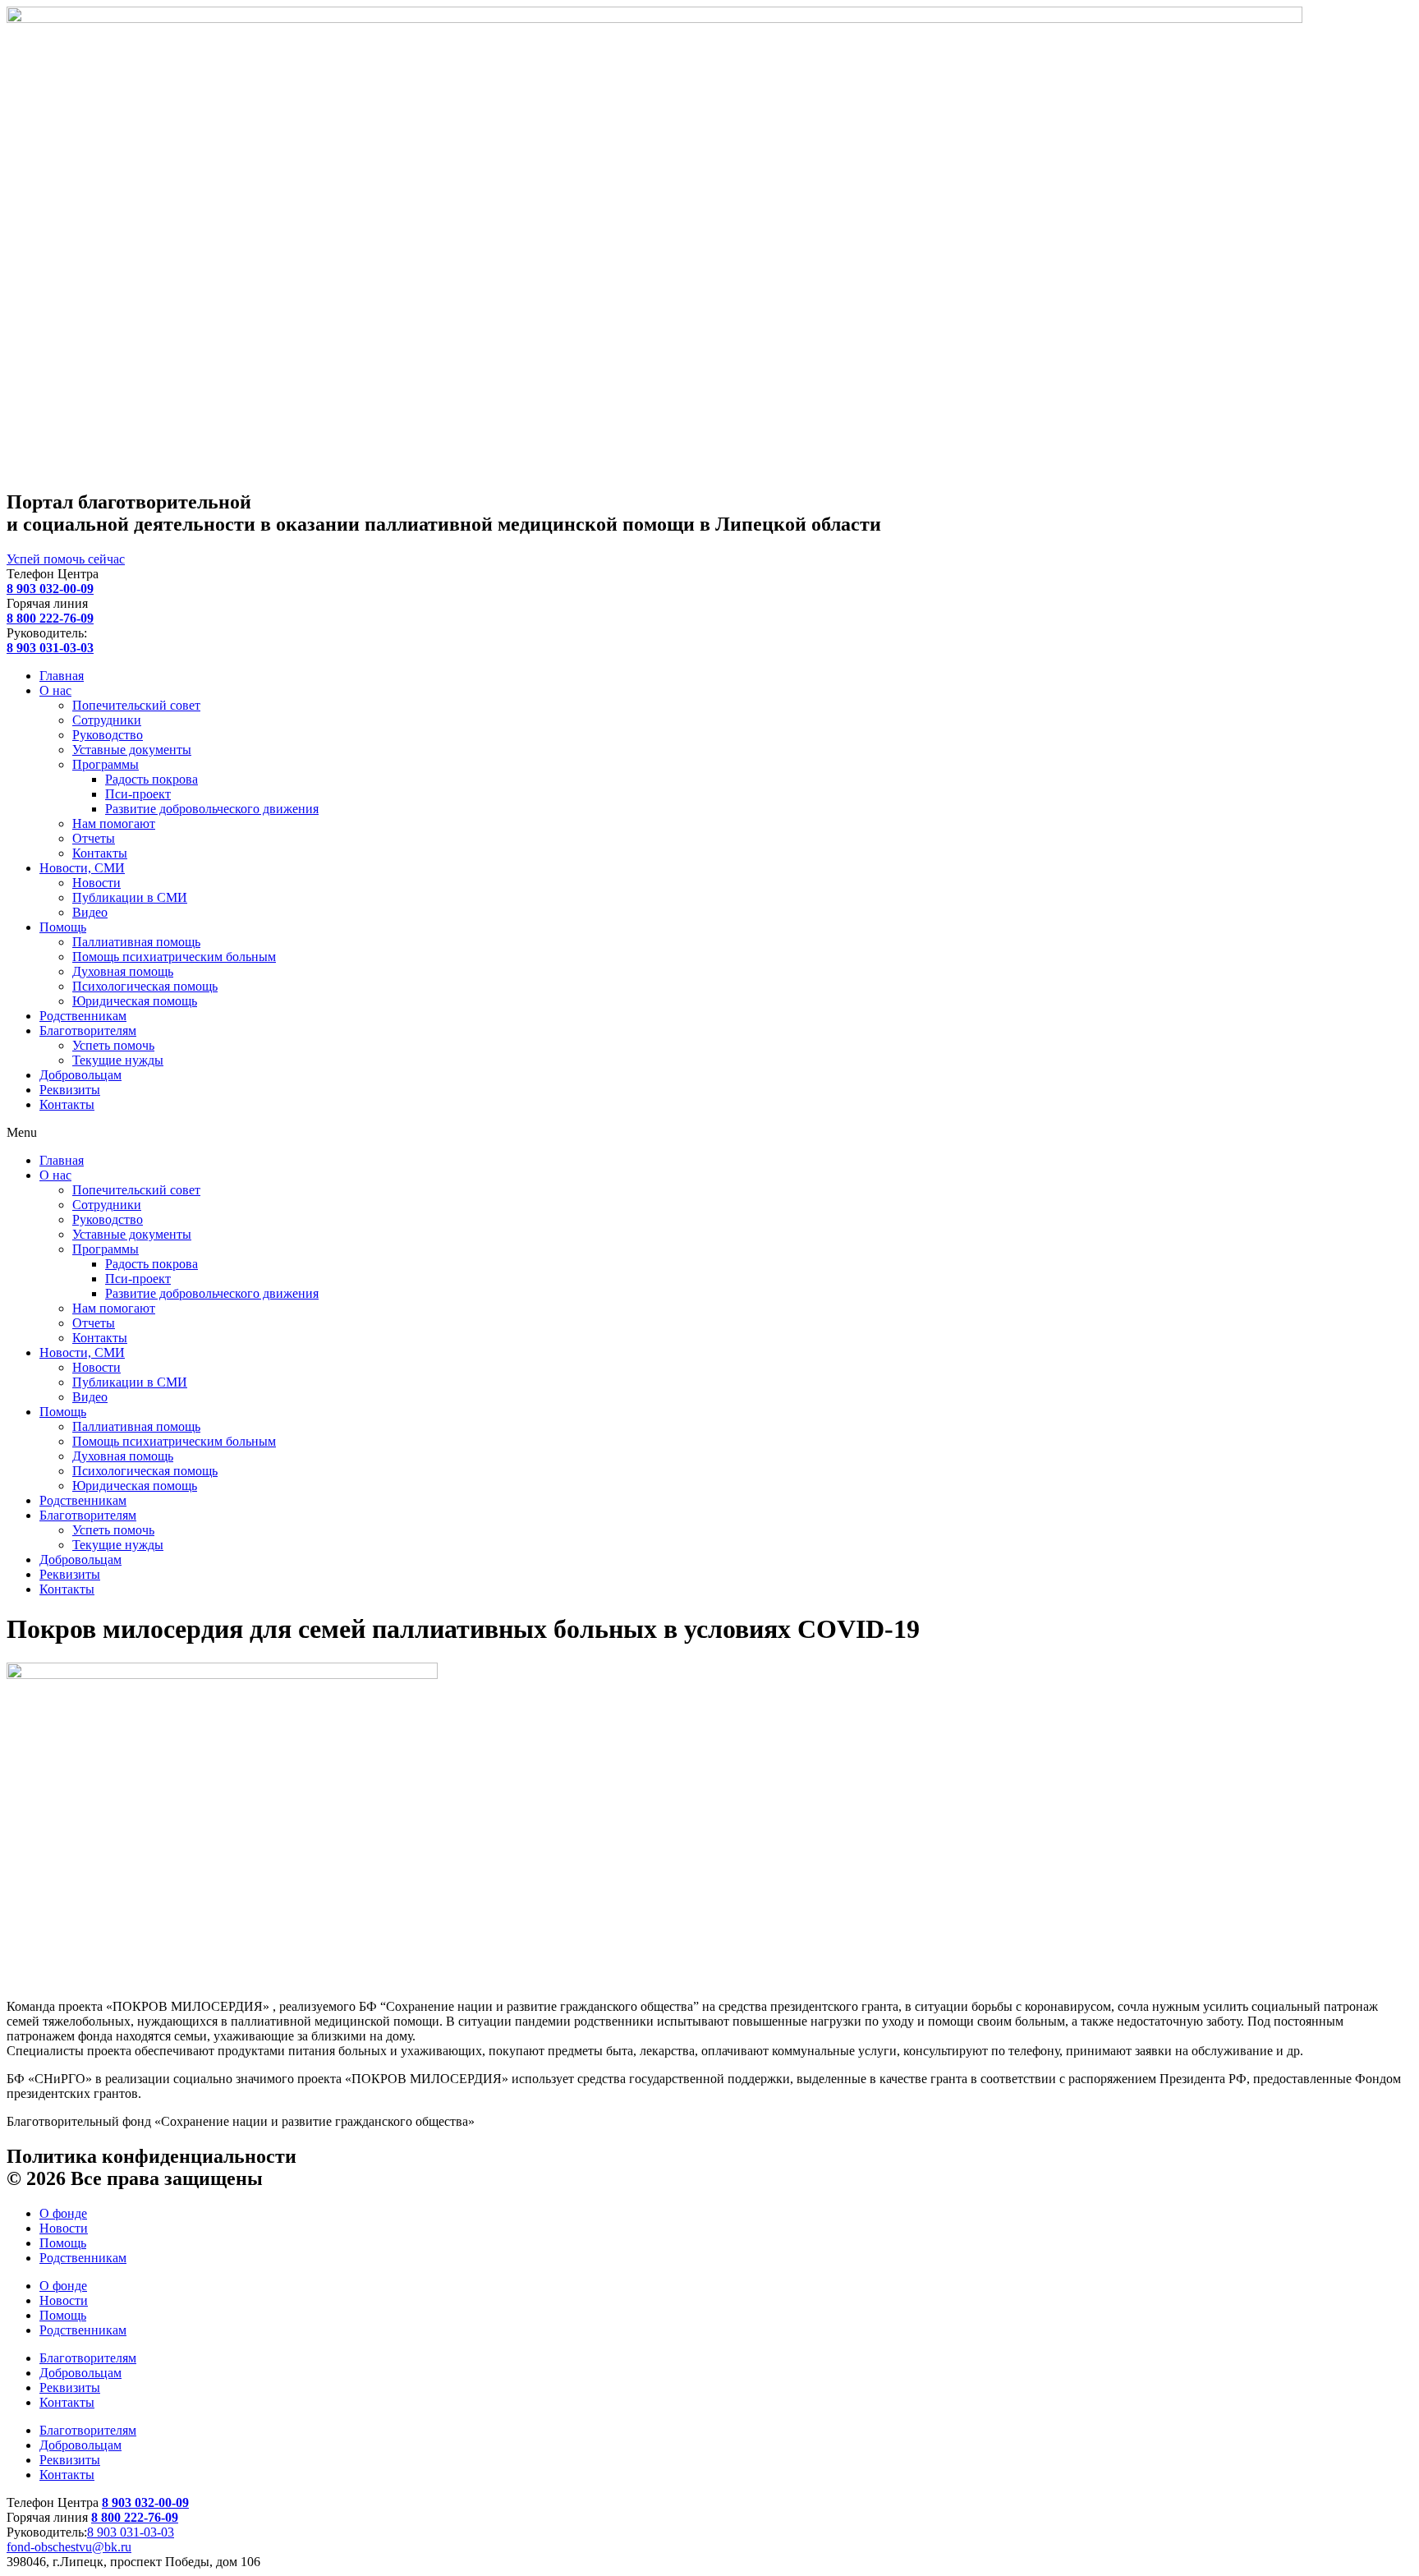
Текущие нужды (118, 1060)
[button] (709, 1133)
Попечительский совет (136, 705)
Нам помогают (114, 823)
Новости (96, 883)
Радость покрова (152, 779)
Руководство (108, 735)
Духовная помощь (123, 971)
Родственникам (83, 1016)
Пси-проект (138, 794)
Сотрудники (107, 720)
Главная (62, 676)
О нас (55, 690)
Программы (106, 764)
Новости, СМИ (82, 868)
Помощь (63, 927)
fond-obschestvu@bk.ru (69, 2547)
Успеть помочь (113, 1045)
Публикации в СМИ (130, 897)
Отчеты (94, 838)
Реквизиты (70, 1090)
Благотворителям (88, 1030)
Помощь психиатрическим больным (174, 957)
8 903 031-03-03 (131, 2532)
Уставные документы (132, 750)
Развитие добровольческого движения (212, 809)
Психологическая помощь (145, 986)
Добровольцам (80, 1075)
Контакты (100, 853)
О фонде (63, 2213)
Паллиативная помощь (136, 942)
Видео (90, 912)
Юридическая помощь (135, 1001)
